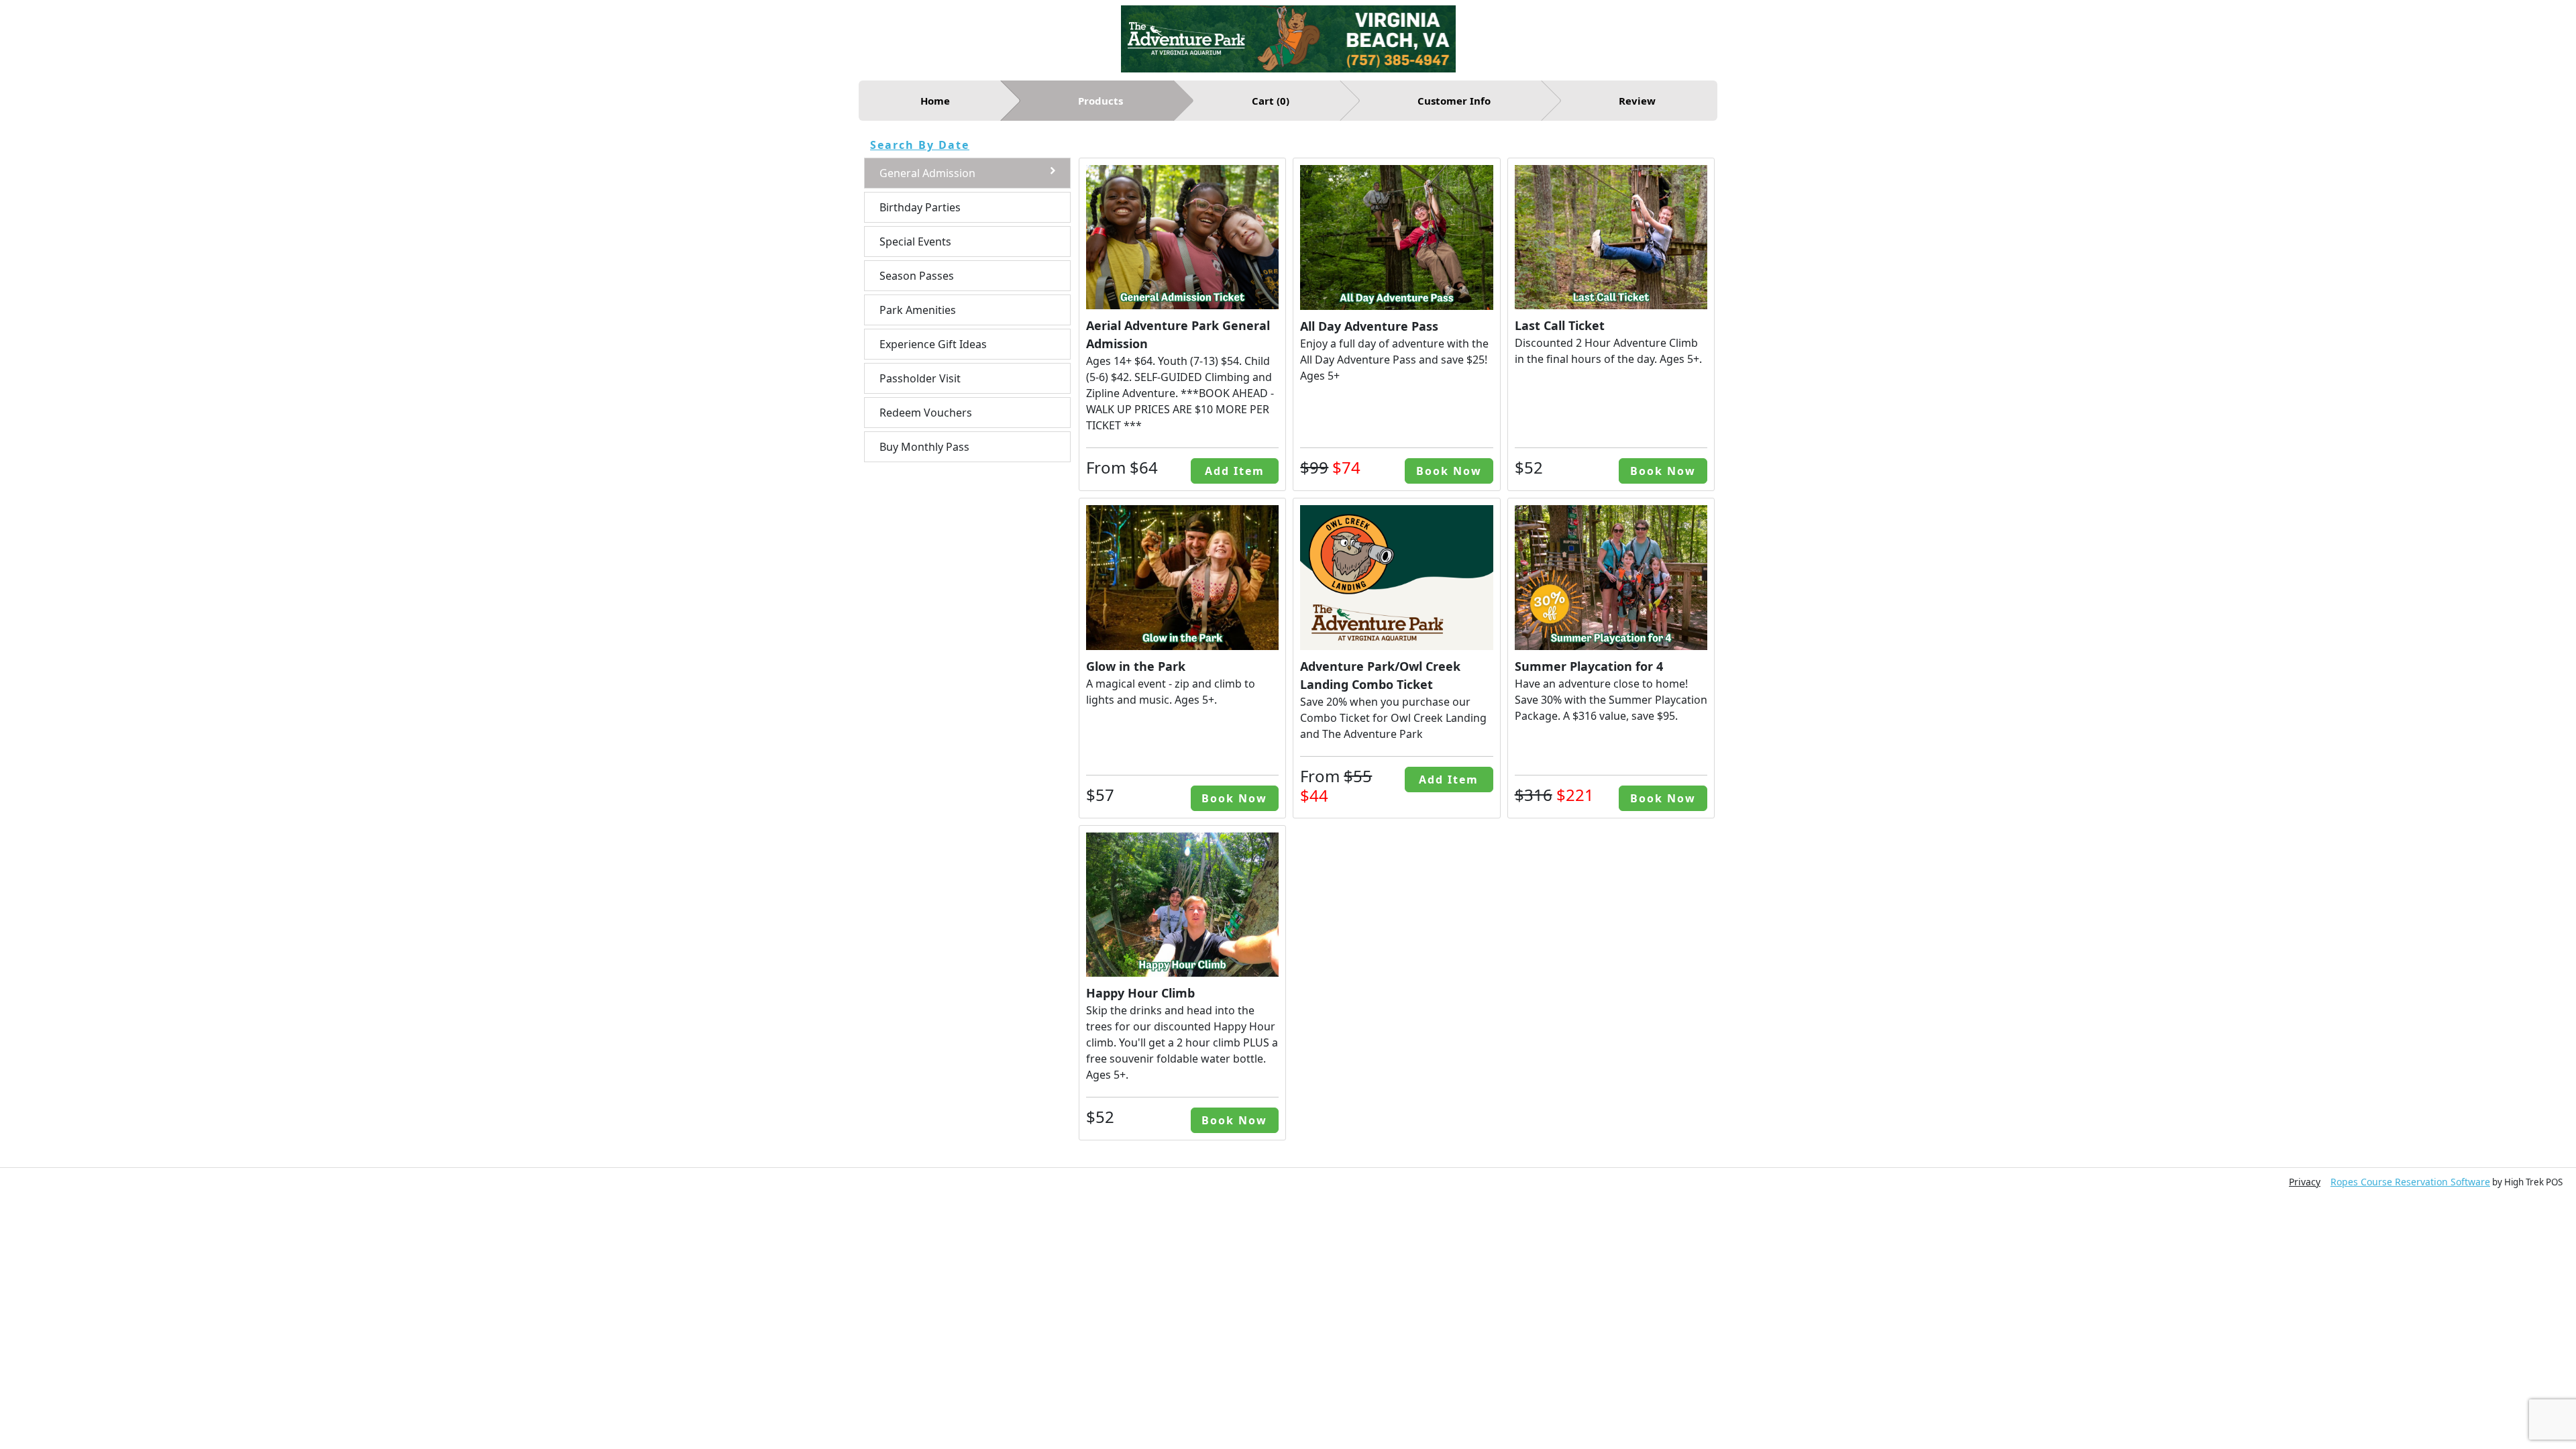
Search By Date (920, 145)
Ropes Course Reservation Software (2410, 1182)
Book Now (1449, 471)
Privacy (2305, 1182)
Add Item (1235, 471)
